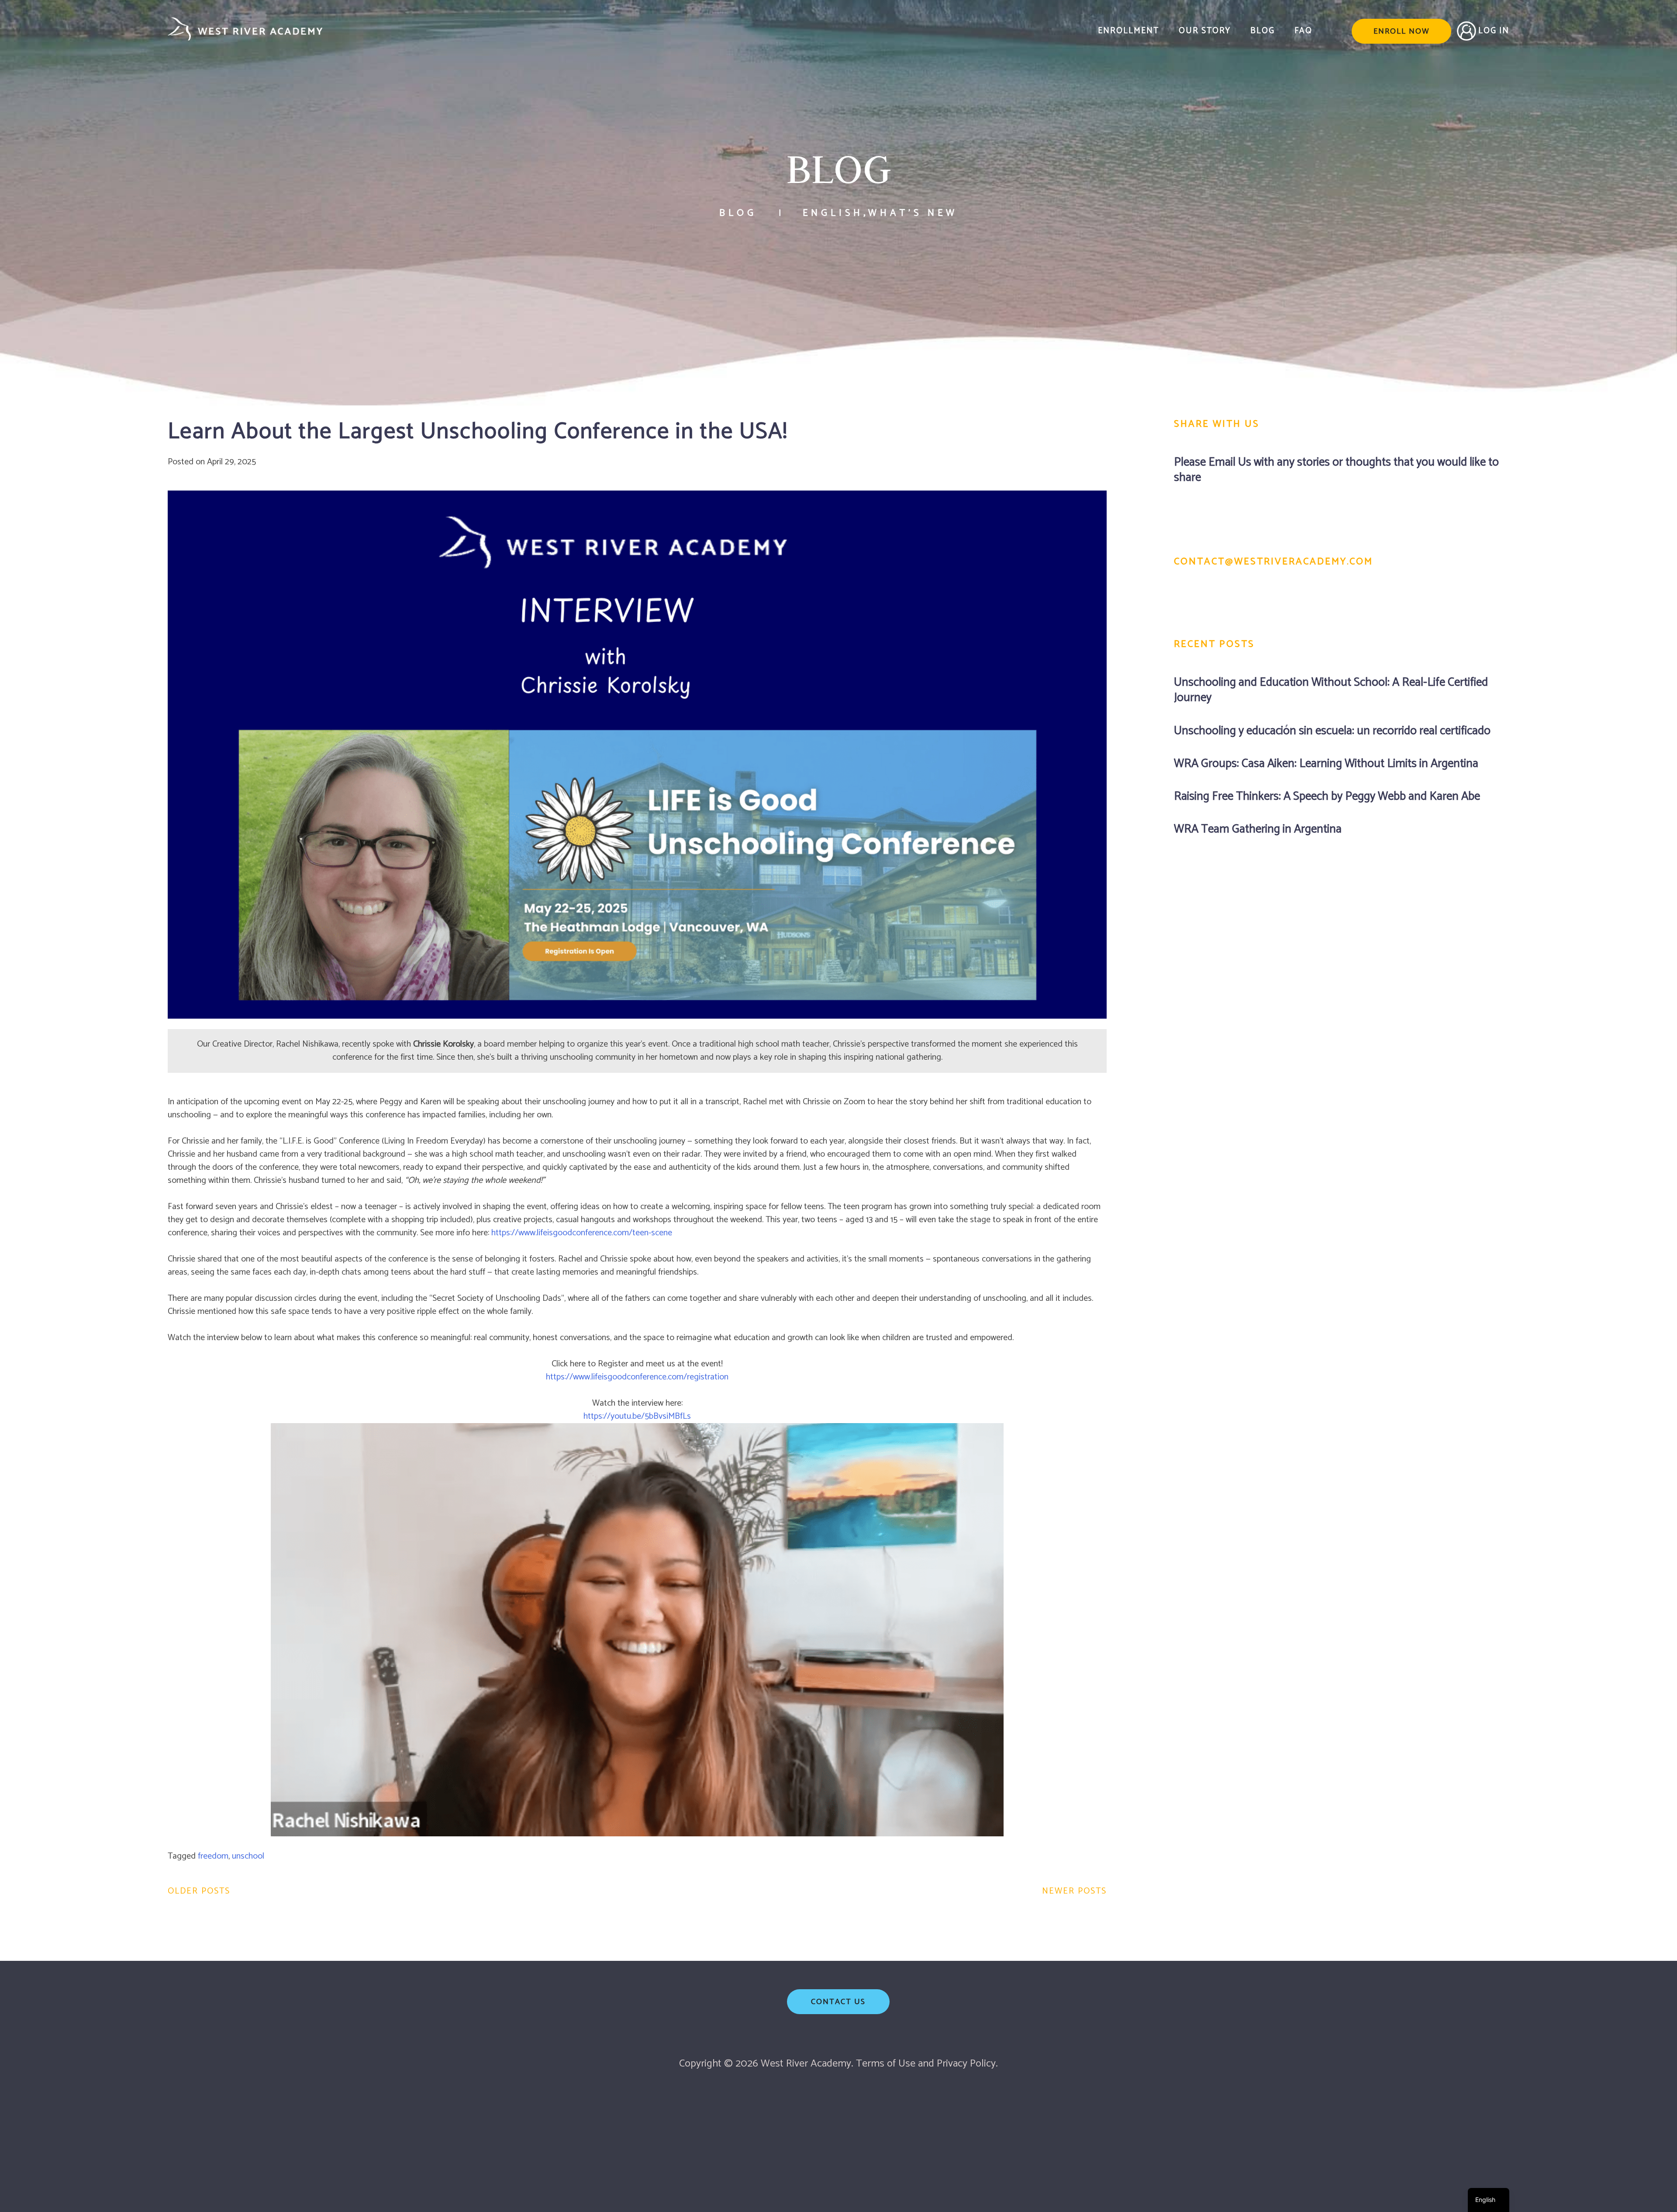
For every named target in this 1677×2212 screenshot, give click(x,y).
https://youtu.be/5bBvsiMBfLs (637, 1416)
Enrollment (1128, 31)
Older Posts (199, 1891)
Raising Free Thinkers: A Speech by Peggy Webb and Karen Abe (1327, 797)
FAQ (1303, 31)
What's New (913, 213)
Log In (1494, 31)
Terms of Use (886, 2064)
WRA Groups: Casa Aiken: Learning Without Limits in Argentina (1326, 764)
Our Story (1205, 31)
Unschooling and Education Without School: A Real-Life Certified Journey (1331, 690)
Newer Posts (1074, 1891)
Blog (1263, 31)
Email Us (1230, 462)
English (833, 213)
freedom (213, 1856)
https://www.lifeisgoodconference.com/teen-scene (582, 1233)
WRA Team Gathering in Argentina (1258, 829)
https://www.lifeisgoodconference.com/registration (637, 1377)
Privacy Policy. (967, 2064)
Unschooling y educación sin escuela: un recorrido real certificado (1332, 731)
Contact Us (838, 2002)
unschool (248, 1856)
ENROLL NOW (1401, 31)
